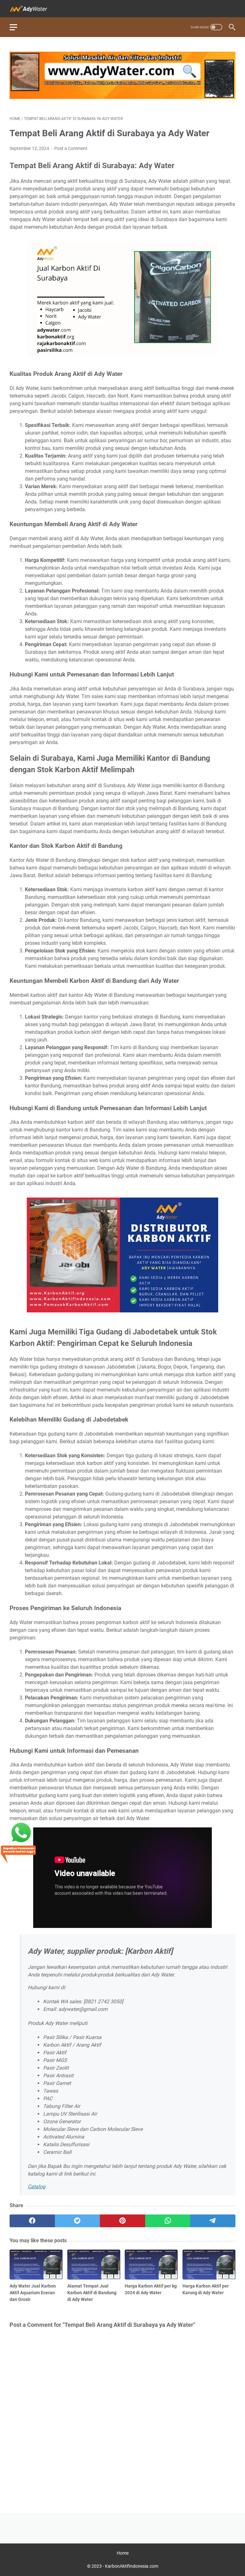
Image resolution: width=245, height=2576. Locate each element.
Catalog (37, 2187)
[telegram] (213, 2221)
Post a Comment (71, 148)
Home (123, 2553)
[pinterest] (122, 2221)
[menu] (17, 27)
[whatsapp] (168, 2221)
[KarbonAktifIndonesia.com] (33, 9)
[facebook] (32, 2221)
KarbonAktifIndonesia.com (132, 2566)
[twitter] (78, 2221)
